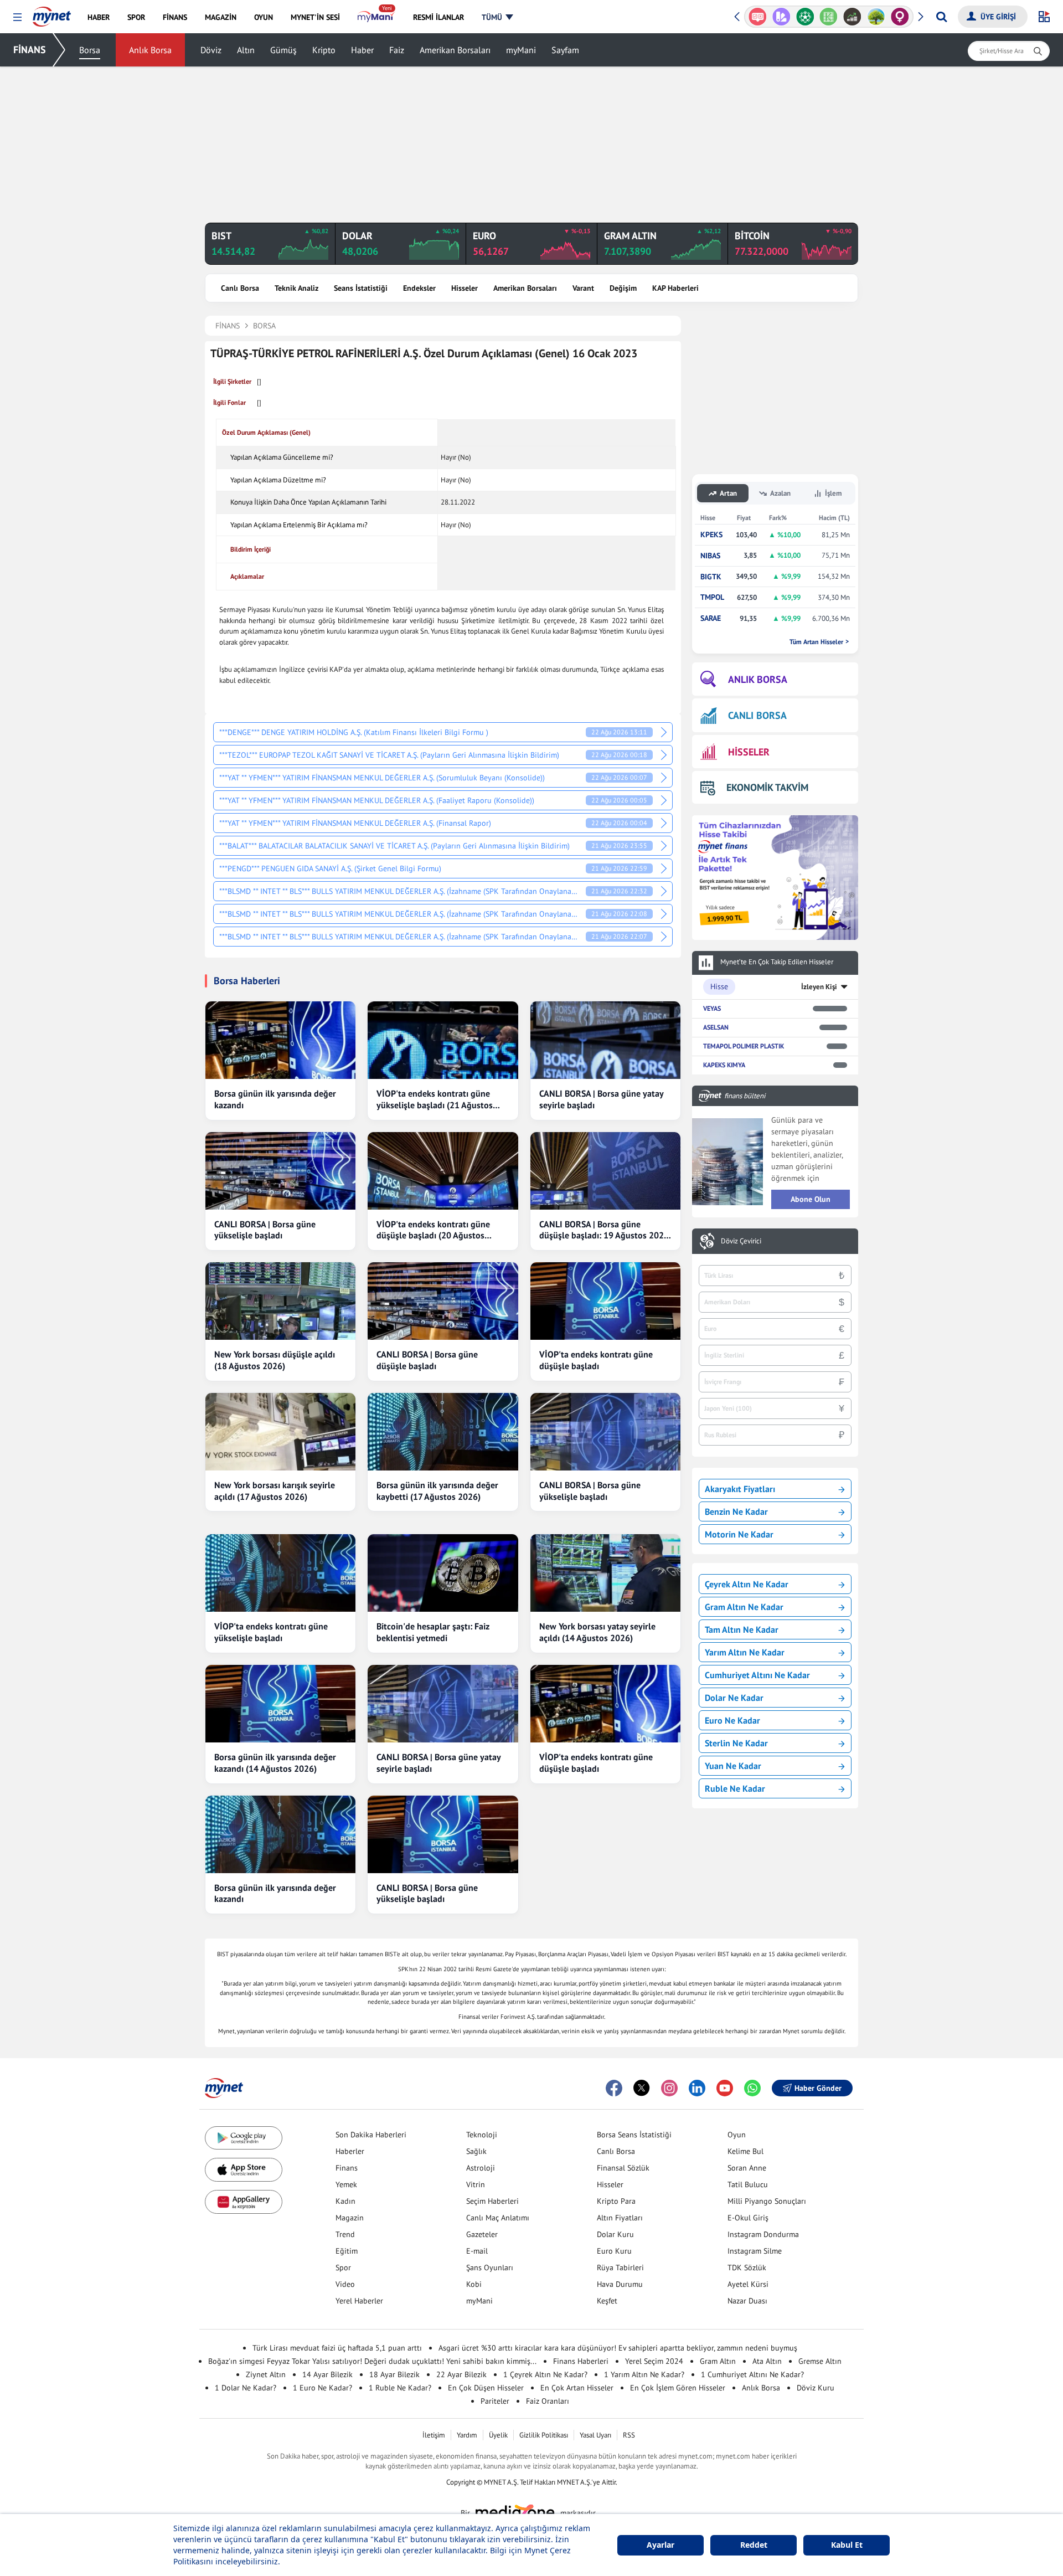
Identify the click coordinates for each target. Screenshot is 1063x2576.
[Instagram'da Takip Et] (669, 2088)
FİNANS (30, 50)
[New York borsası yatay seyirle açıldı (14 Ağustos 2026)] (605, 1573)
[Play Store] (244, 2138)
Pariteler (495, 2401)
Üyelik (498, 2435)
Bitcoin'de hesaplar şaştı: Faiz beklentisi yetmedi (433, 1632)
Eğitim (347, 2251)
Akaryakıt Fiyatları (740, 1489)
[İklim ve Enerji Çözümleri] (853, 17)
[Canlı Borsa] (830, 17)
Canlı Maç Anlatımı (498, 2218)
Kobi (474, 2284)
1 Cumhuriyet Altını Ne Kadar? (752, 2374)
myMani (521, 50)
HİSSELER (749, 752)
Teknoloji (482, 2135)
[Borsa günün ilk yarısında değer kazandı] (280, 1040)
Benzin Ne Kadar (736, 1511)
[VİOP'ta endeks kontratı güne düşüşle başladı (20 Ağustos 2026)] (443, 1171)
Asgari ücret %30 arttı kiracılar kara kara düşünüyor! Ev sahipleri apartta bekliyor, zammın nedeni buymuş (618, 2348)
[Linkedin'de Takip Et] (697, 2088)
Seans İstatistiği (361, 288)
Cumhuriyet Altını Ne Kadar (757, 1675)
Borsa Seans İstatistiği (634, 2135)
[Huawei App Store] (244, 2202)
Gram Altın (718, 2361)
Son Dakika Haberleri (371, 2135)
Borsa (90, 50)
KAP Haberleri (675, 288)
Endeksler (419, 288)
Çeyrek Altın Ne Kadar (747, 1584)
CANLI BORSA (757, 715)
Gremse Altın (820, 2361)
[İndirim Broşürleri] (758, 17)
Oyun (737, 2135)
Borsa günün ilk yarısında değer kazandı (275, 1099)
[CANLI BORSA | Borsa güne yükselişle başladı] (280, 1171)
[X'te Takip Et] (642, 2088)
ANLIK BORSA (758, 679)
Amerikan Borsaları (455, 50)
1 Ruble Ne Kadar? (400, 2388)
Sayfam (565, 50)
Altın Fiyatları (620, 2218)
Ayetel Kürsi (748, 2284)
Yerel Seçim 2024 (654, 2361)
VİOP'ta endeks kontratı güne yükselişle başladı (271, 1632)
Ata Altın (767, 2361)
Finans (347, 2168)
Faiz (397, 50)
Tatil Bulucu (748, 2184)
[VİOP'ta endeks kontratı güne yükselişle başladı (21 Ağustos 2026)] (443, 1040)
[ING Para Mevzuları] (901, 17)
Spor (343, 2268)
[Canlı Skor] (782, 17)
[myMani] (376, 17)
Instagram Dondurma (763, 2234)
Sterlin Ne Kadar (736, 1743)
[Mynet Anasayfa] (52, 13)
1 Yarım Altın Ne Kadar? (644, 2374)
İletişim (434, 2435)
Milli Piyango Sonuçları (767, 2201)
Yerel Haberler (359, 2301)
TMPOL (712, 597)
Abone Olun (811, 1199)
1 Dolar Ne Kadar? (246, 2388)
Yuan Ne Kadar (733, 1766)
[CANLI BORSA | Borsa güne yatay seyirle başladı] (605, 1040)
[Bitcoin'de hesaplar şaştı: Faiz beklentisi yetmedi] (443, 1573)
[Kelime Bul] (806, 17)
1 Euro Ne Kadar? (322, 2388)
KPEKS (711, 535)
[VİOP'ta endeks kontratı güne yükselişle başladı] (280, 1573)
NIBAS (710, 556)
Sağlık (476, 2151)
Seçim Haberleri (492, 2201)
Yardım (467, 2435)
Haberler (350, 2151)
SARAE (711, 618)
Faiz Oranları (548, 2401)
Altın (246, 50)
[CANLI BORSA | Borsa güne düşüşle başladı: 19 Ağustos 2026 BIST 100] (605, 1171)
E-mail (477, 2251)
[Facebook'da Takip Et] (614, 2088)
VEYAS (712, 1008)
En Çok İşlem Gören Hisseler (678, 2388)
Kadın (345, 2201)
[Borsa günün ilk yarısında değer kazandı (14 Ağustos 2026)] (280, 1704)
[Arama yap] (941, 17)
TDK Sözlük (747, 2268)
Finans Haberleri (581, 2361)
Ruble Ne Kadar (735, 1788)
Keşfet (607, 2301)
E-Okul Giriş (748, 2218)
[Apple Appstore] (244, 2170)
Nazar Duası (747, 2301)
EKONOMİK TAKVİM (767, 787)
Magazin (350, 2218)
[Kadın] (877, 17)
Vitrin (476, 2184)
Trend (345, 2234)
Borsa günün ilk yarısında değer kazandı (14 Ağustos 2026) (275, 1763)
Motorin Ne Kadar (739, 1534)
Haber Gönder (818, 2088)
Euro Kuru (614, 2251)
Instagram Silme (755, 2251)
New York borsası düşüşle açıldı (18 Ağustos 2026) (275, 1360)
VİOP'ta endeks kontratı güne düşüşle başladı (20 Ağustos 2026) (433, 1230)
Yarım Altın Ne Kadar (745, 1652)
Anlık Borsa (150, 50)
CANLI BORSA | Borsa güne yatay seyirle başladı (601, 1099)
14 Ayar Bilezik (327, 2374)
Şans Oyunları (490, 2268)
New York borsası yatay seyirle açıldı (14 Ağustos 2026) (597, 1632)
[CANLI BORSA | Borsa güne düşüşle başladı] (443, 1301)
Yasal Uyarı (595, 2435)
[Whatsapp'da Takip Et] (752, 2088)
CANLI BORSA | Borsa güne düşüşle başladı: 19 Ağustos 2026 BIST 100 (604, 1230)
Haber (362, 50)
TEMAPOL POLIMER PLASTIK (744, 1046)
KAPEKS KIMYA (724, 1065)
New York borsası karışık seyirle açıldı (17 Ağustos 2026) (275, 1491)
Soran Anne (747, 2168)
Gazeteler (482, 2234)
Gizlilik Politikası (544, 2435)
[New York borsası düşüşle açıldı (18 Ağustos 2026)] (280, 1301)
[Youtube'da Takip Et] (725, 2088)
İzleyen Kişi (819, 987)
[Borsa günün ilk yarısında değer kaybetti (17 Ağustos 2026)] (443, 1432)
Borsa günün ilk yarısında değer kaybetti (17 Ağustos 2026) (437, 1491)
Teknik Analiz (296, 288)
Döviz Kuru (816, 2388)
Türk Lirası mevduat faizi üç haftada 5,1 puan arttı (337, 2348)
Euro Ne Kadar (732, 1720)
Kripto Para (616, 2201)
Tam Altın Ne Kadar (742, 1629)
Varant (583, 288)
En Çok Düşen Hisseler (486, 2388)
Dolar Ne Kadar (734, 1698)
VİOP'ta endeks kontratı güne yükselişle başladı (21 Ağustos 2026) (435, 1099)
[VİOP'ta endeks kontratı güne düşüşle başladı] (605, 1301)
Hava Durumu (620, 2284)
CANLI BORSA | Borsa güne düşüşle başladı (427, 1360)
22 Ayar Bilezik (461, 2374)
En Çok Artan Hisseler (577, 2388)
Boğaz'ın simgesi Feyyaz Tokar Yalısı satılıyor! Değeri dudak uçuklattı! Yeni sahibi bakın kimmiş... (372, 2361)
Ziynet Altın (266, 2374)
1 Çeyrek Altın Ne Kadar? (545, 2374)
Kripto (324, 50)
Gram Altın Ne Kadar (744, 1607)
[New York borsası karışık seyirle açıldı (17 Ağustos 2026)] (280, 1432)
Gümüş (283, 50)
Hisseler (465, 288)
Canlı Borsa (240, 288)
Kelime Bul (745, 2151)
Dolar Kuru (615, 2234)
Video (345, 2284)
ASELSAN (716, 1027)
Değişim (623, 288)
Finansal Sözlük (623, 2168)
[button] (17, 17)
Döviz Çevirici (741, 1241)
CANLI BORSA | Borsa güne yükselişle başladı (265, 1230)
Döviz (211, 50)
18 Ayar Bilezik (394, 2374)
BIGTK (711, 577)
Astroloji (481, 2168)
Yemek (346, 2184)
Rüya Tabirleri (620, 2268)
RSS (629, 2435)
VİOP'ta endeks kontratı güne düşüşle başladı (596, 1360)
